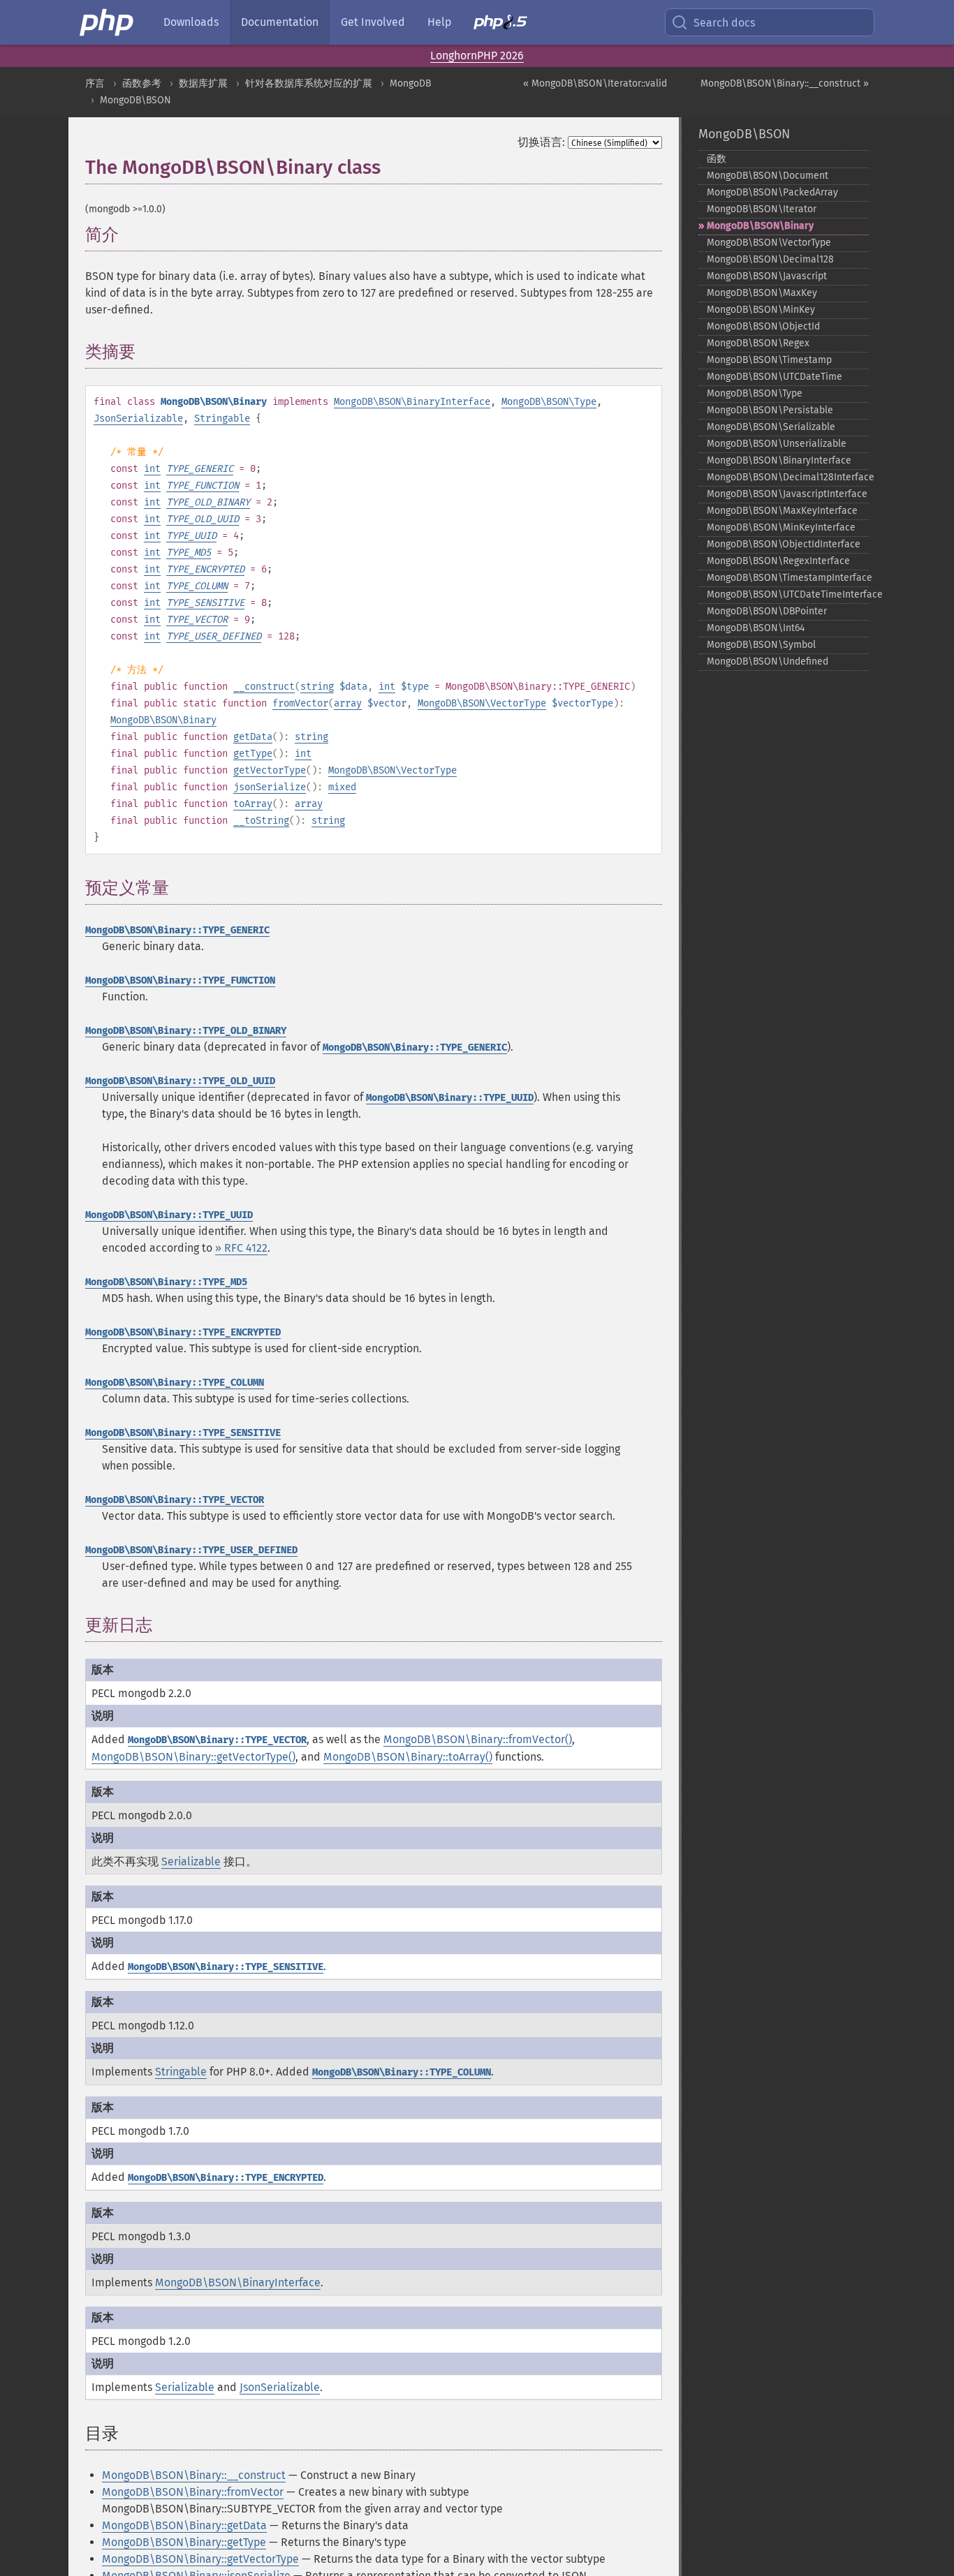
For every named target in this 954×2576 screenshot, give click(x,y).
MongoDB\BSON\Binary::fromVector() (478, 1739)
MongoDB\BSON (135, 100)
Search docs (724, 23)
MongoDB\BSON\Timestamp (769, 360)
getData (253, 737)
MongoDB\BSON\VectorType (482, 703)
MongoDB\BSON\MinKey (761, 310)
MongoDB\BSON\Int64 (756, 628)
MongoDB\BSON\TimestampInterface (788, 578)
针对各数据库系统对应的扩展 (309, 83)
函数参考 (142, 83)
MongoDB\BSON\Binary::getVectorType (200, 2559)
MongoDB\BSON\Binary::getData (184, 2525)
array (348, 703)
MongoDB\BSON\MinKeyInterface (781, 527)
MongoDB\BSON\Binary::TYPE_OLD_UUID (180, 1081)
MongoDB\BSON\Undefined (768, 661)
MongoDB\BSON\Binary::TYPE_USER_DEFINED (191, 1550)
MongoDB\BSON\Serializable (771, 427)
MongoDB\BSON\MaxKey (762, 293)
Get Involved (373, 22)
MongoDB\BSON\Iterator (762, 209)
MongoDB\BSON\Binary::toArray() (408, 1757)
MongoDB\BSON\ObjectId (763, 326)
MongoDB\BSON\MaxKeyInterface (782, 511)
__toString (261, 821)
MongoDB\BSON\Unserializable (777, 444)
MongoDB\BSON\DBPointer (767, 611)
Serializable (191, 1861)
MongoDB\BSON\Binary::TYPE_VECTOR (175, 1500)
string (317, 687)
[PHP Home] (108, 22)
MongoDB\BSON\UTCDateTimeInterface (788, 594)
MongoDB (410, 83)
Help (439, 22)
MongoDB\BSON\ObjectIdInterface (784, 544)
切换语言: (541, 142)
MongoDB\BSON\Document (768, 176)
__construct (264, 687)
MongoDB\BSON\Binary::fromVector (193, 2492)
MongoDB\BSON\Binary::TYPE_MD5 (166, 1282)
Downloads (191, 22)
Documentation (280, 22)
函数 (717, 159)
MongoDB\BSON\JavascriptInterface (787, 494)
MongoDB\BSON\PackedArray (772, 192)
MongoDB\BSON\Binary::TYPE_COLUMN (175, 1383)
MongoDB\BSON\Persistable (770, 410)
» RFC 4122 (241, 1248)
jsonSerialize (270, 787)
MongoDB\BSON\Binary (163, 720)
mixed (342, 787)
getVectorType (270, 770)
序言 (95, 83)
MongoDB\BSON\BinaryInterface (412, 402)
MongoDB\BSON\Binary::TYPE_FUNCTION (180, 980)
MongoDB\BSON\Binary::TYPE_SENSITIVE (183, 1433)
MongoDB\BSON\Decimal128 (770, 259)
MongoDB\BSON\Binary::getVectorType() (193, 1757)
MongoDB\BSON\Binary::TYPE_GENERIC (177, 930)
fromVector (300, 703)
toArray (253, 804)
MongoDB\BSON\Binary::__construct (194, 2475)
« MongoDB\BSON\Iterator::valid (595, 83)
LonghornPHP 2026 (477, 55)
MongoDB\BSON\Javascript (767, 276)
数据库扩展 (203, 83)
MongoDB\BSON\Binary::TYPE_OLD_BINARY (186, 1031)
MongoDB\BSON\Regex (758, 343)
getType (253, 754)
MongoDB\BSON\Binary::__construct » (785, 83)
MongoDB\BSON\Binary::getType (184, 2542)
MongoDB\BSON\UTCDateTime (775, 377)
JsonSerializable (138, 419)
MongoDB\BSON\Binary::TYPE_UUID (450, 1098)
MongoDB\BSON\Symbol (761, 645)
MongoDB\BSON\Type (549, 402)
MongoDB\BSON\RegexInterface (778, 561)
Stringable (222, 419)
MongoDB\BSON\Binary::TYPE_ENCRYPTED (183, 1332)
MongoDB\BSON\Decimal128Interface (788, 477)
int (152, 469)
